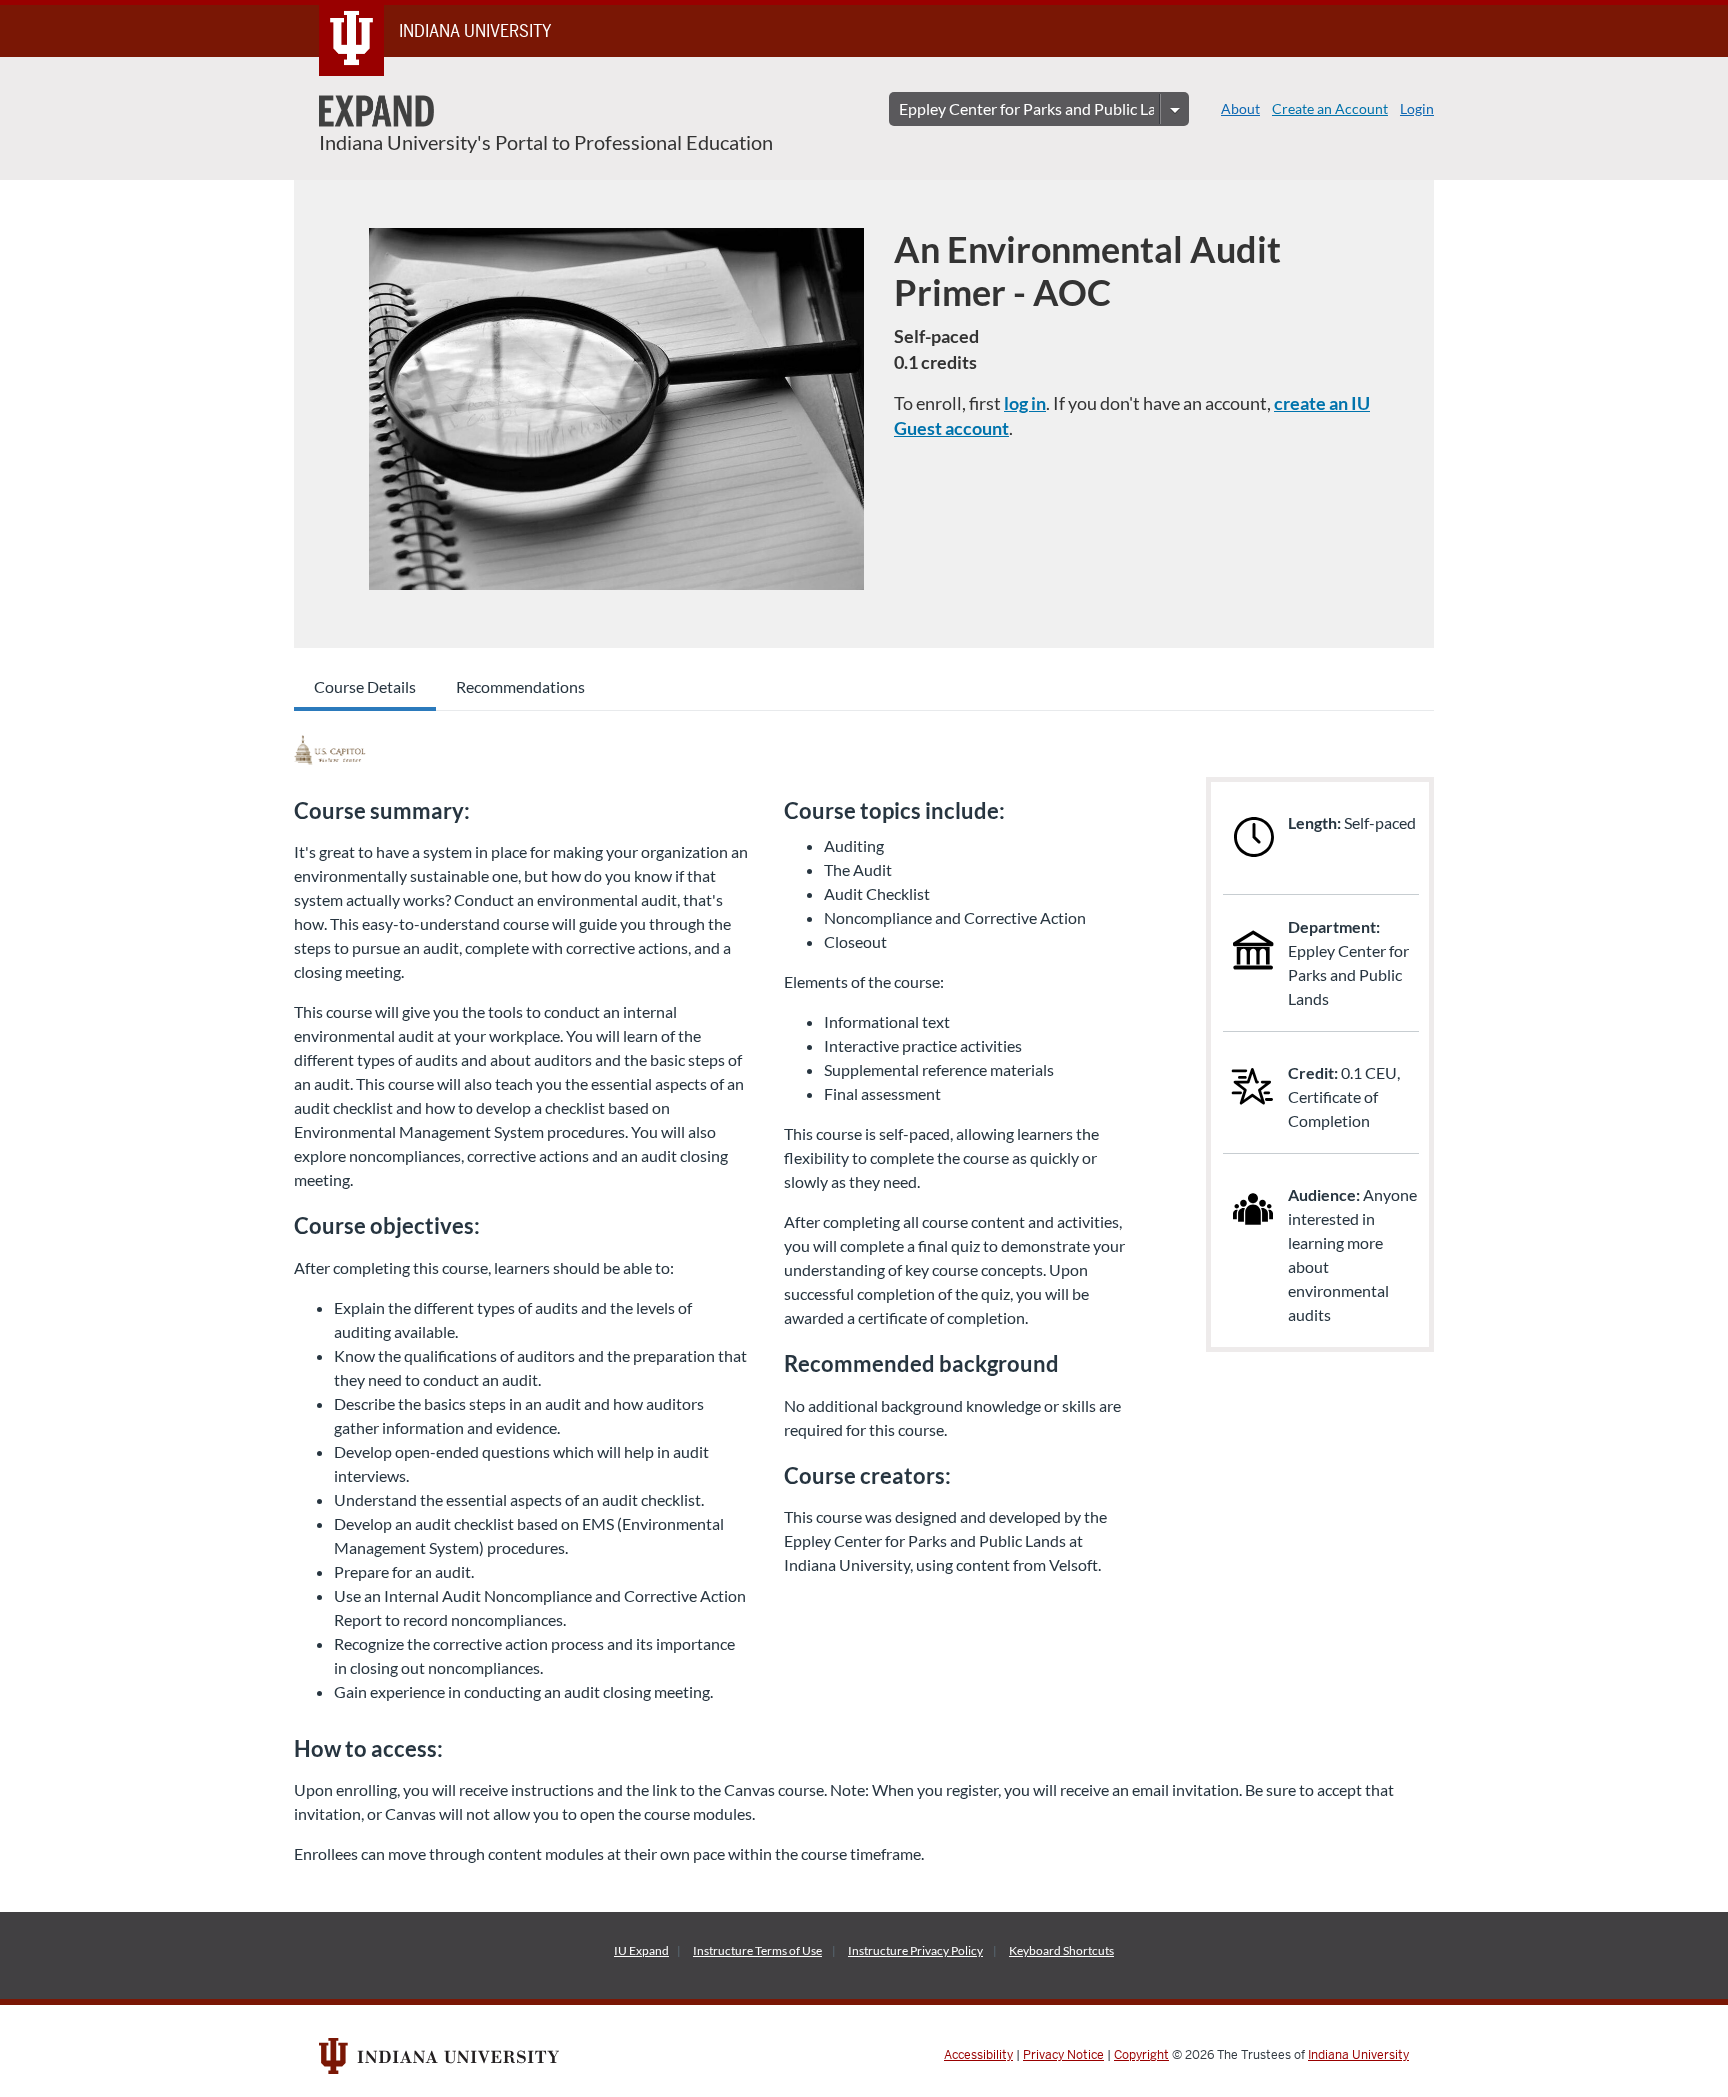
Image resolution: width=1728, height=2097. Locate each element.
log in (1025, 403)
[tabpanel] (864, 1296)
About (1240, 108)
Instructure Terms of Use (757, 1950)
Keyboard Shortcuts (1061, 1950)
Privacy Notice (1063, 2055)
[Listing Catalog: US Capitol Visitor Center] (330, 750)
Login (1417, 108)
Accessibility (978, 2055)
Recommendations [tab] (520, 686)
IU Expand (641, 1950)
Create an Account (1330, 108)
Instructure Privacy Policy (915, 1950)
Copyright (1141, 2055)
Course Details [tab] (365, 686)
